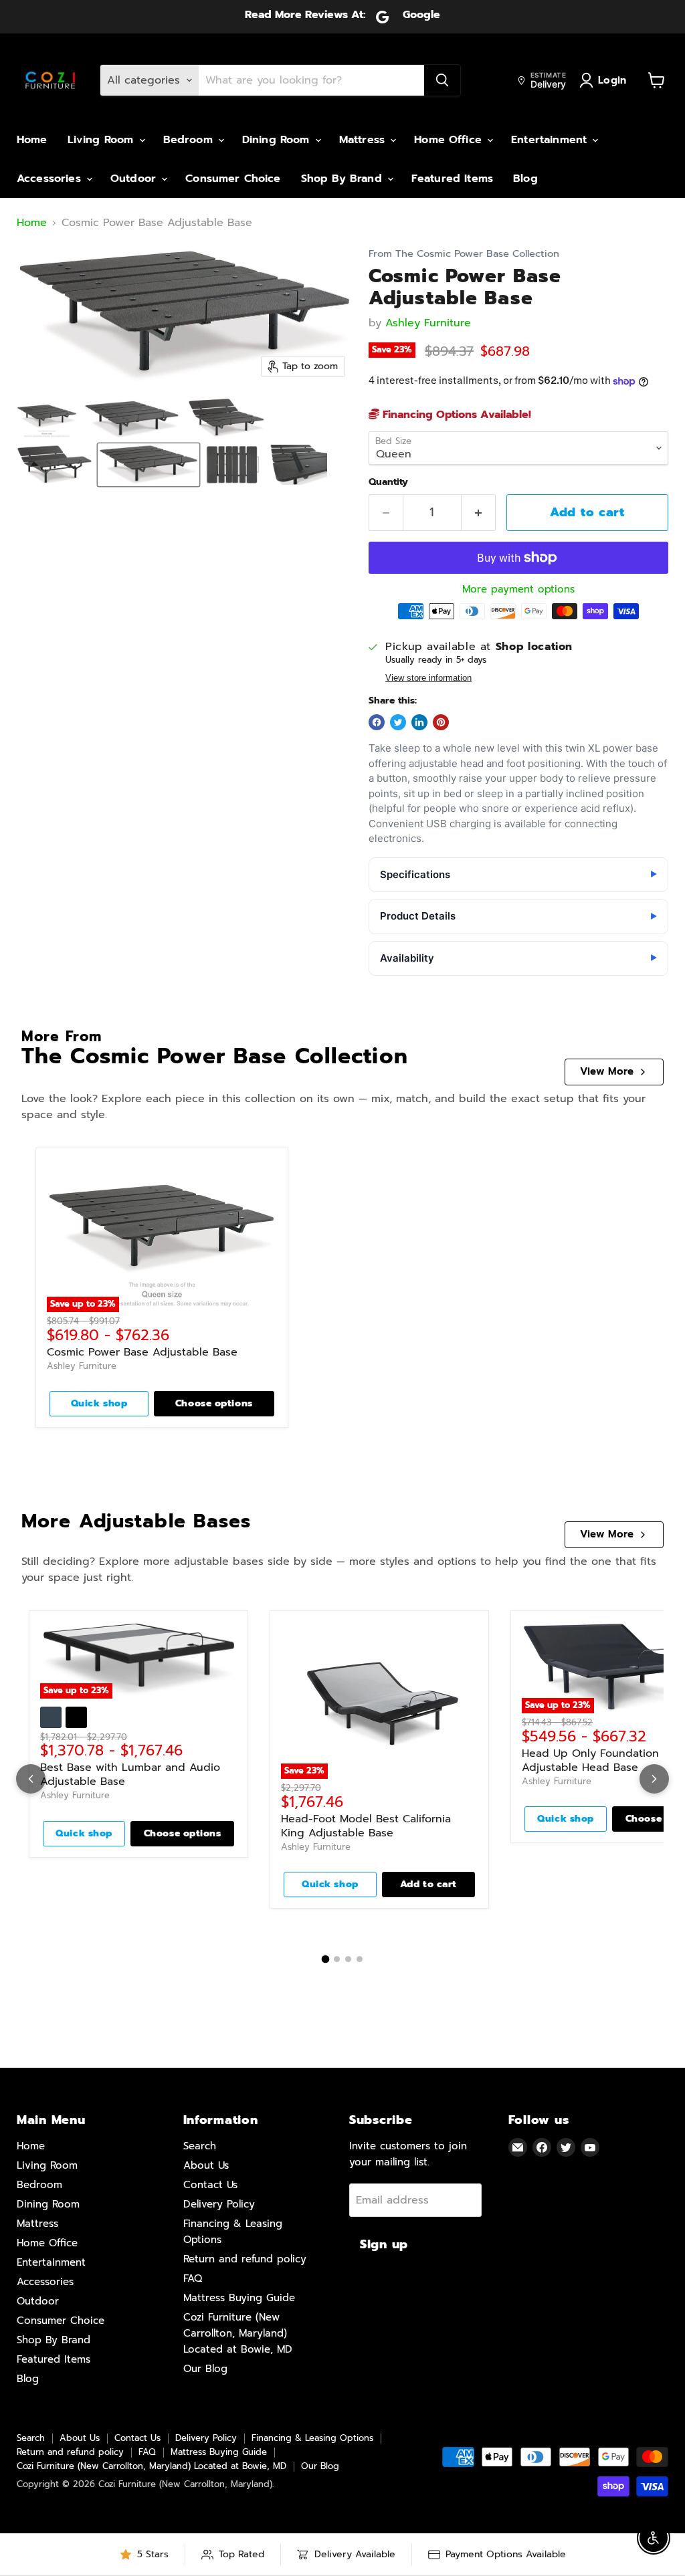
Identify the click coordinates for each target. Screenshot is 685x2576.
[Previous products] (31, 1779)
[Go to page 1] (326, 1959)
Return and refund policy (245, 2259)
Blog (525, 179)
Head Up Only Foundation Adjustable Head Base (590, 1760)
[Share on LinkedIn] (419, 722)
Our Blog (205, 2369)
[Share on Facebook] (377, 722)
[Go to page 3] (348, 1959)
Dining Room (278, 140)
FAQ (193, 2278)
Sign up (384, 2244)
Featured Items (452, 179)
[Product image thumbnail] (47, 418)
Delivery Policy (219, 2204)
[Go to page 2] (337, 1959)
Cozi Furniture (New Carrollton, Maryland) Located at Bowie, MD (238, 2333)
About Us (206, 2165)
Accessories (51, 179)
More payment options (518, 589)
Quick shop (99, 1403)
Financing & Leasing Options (312, 2438)
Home (32, 140)
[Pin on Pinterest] (441, 722)
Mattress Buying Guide (239, 2298)
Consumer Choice (233, 179)
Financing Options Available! (455, 415)
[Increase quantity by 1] (479, 513)
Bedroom (190, 140)
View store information (428, 678)
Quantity (388, 482)
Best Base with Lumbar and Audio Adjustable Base (130, 1775)
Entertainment (551, 140)
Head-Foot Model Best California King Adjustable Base (366, 1826)
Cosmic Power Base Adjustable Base (142, 1352)
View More (607, 1071)
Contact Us (210, 2185)
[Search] (442, 80)
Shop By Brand (344, 179)
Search (200, 2146)
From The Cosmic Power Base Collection (464, 254)
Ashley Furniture (428, 323)
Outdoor (135, 179)
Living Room (103, 140)
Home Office (450, 140)
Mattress (364, 140)
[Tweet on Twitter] (398, 722)
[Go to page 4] (360, 1959)
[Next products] (654, 1779)
